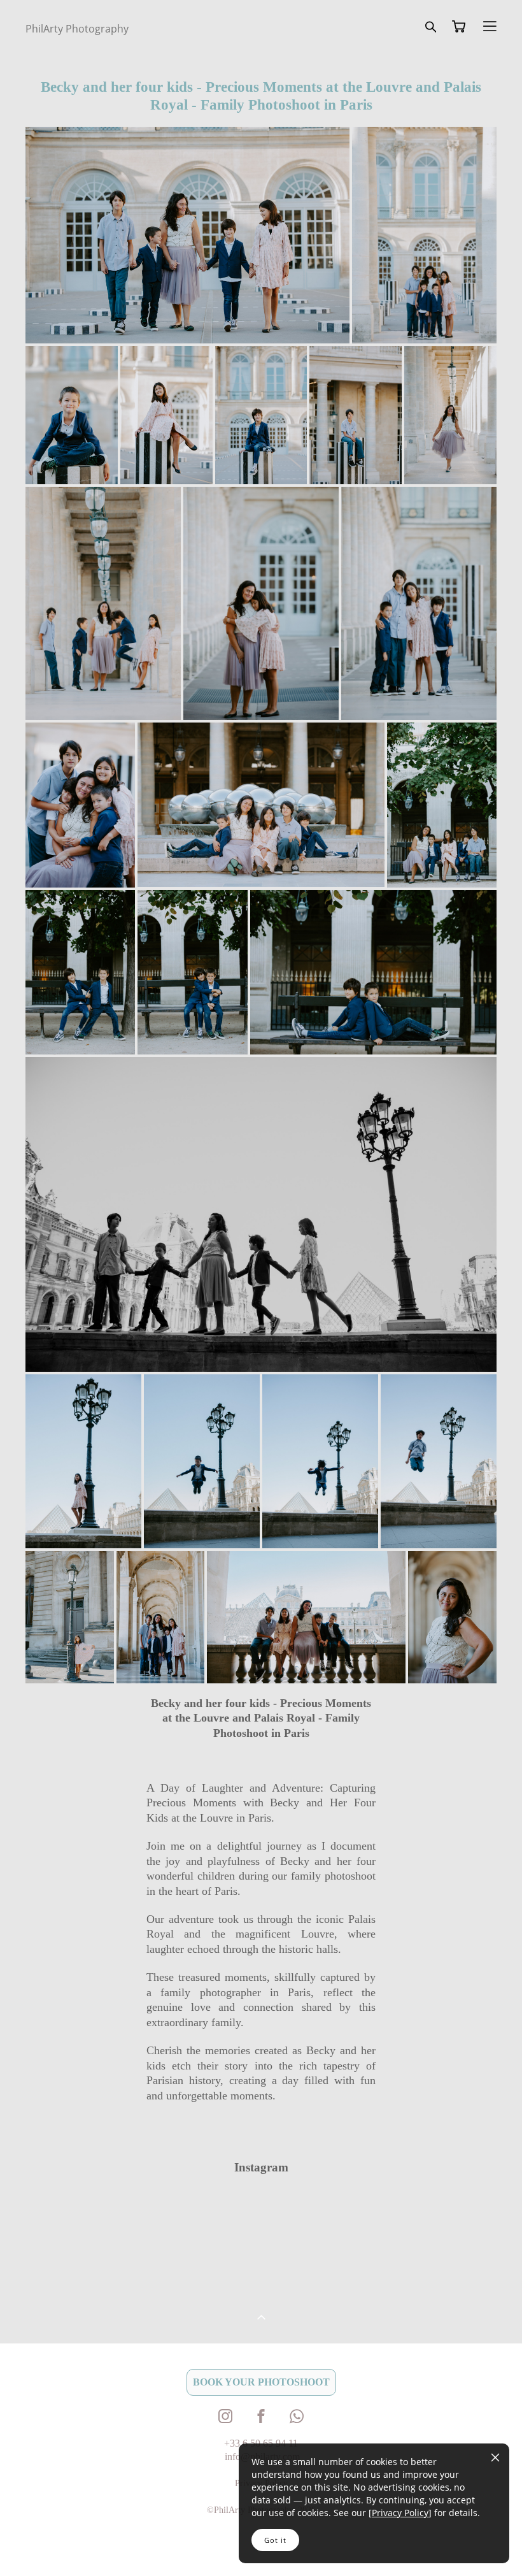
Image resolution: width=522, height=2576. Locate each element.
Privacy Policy (400, 2513)
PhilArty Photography (77, 29)
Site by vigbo (50, 2545)
